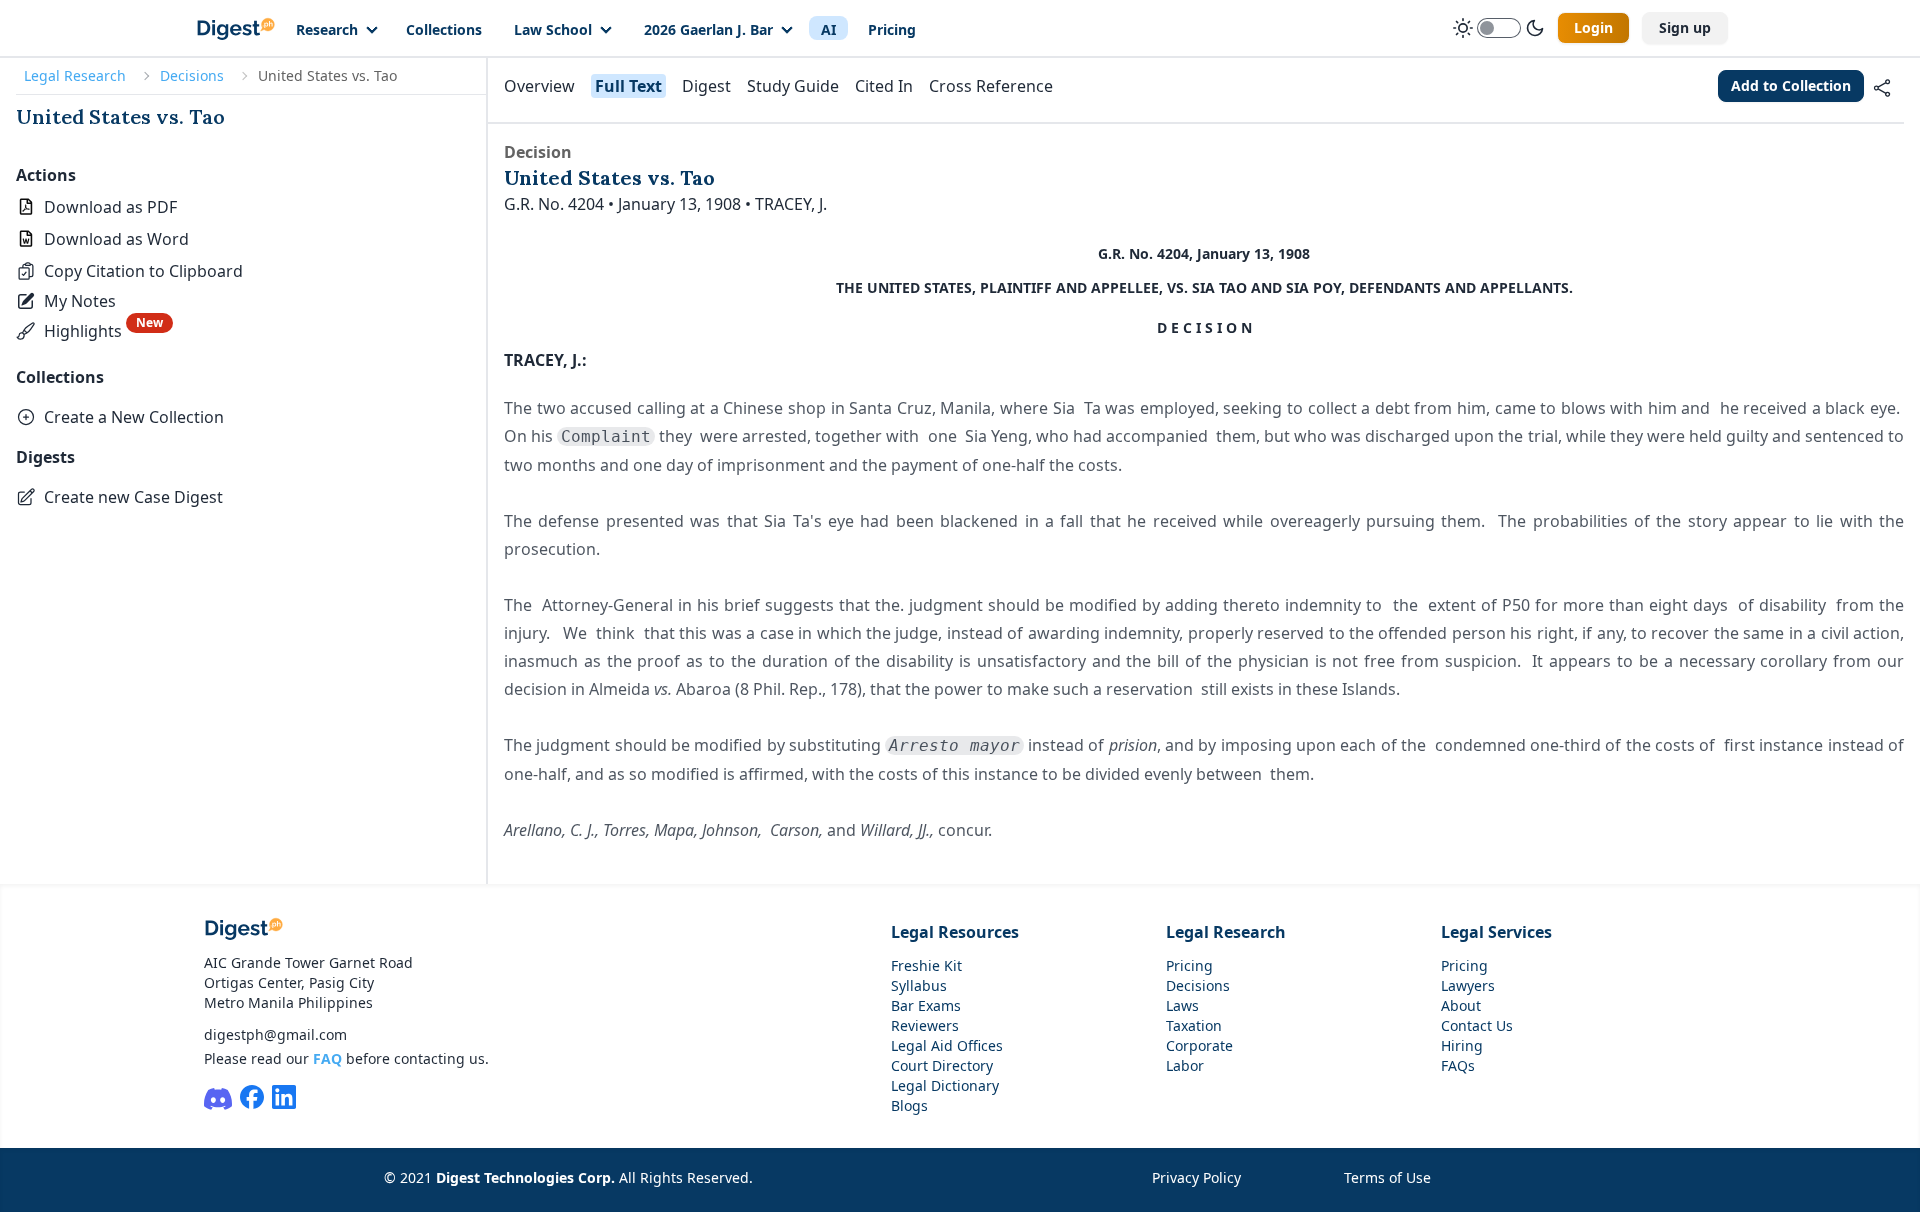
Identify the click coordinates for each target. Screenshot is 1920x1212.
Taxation (1194, 1025)
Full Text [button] (628, 86)
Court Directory (942, 1065)
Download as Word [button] (116, 239)
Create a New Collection (134, 417)
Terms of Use (1387, 1177)
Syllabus (919, 985)
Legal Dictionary (945, 1085)
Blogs (909, 1105)
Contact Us (1477, 1025)
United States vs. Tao (120, 116)
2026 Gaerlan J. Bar (708, 29)
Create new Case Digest (133, 497)
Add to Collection (1791, 85)
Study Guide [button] (793, 86)
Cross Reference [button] (991, 86)
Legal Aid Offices (947, 1045)
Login (1593, 27)
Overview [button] (539, 86)
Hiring (1462, 1045)
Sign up (1685, 27)
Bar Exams (926, 1005)
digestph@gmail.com (275, 1034)
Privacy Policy (1196, 1177)
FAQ (327, 1058)
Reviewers (925, 1025)
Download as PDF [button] (110, 207)
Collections (444, 29)
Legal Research (75, 75)
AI (828, 29)
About (1461, 1005)
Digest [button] (706, 86)
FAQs (1458, 1065)
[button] (129, 271)
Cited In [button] (884, 86)
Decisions (192, 75)
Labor (1185, 1065)
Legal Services (1496, 932)
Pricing (892, 29)
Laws (1182, 1005)
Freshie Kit (926, 965)
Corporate (1199, 1045)
